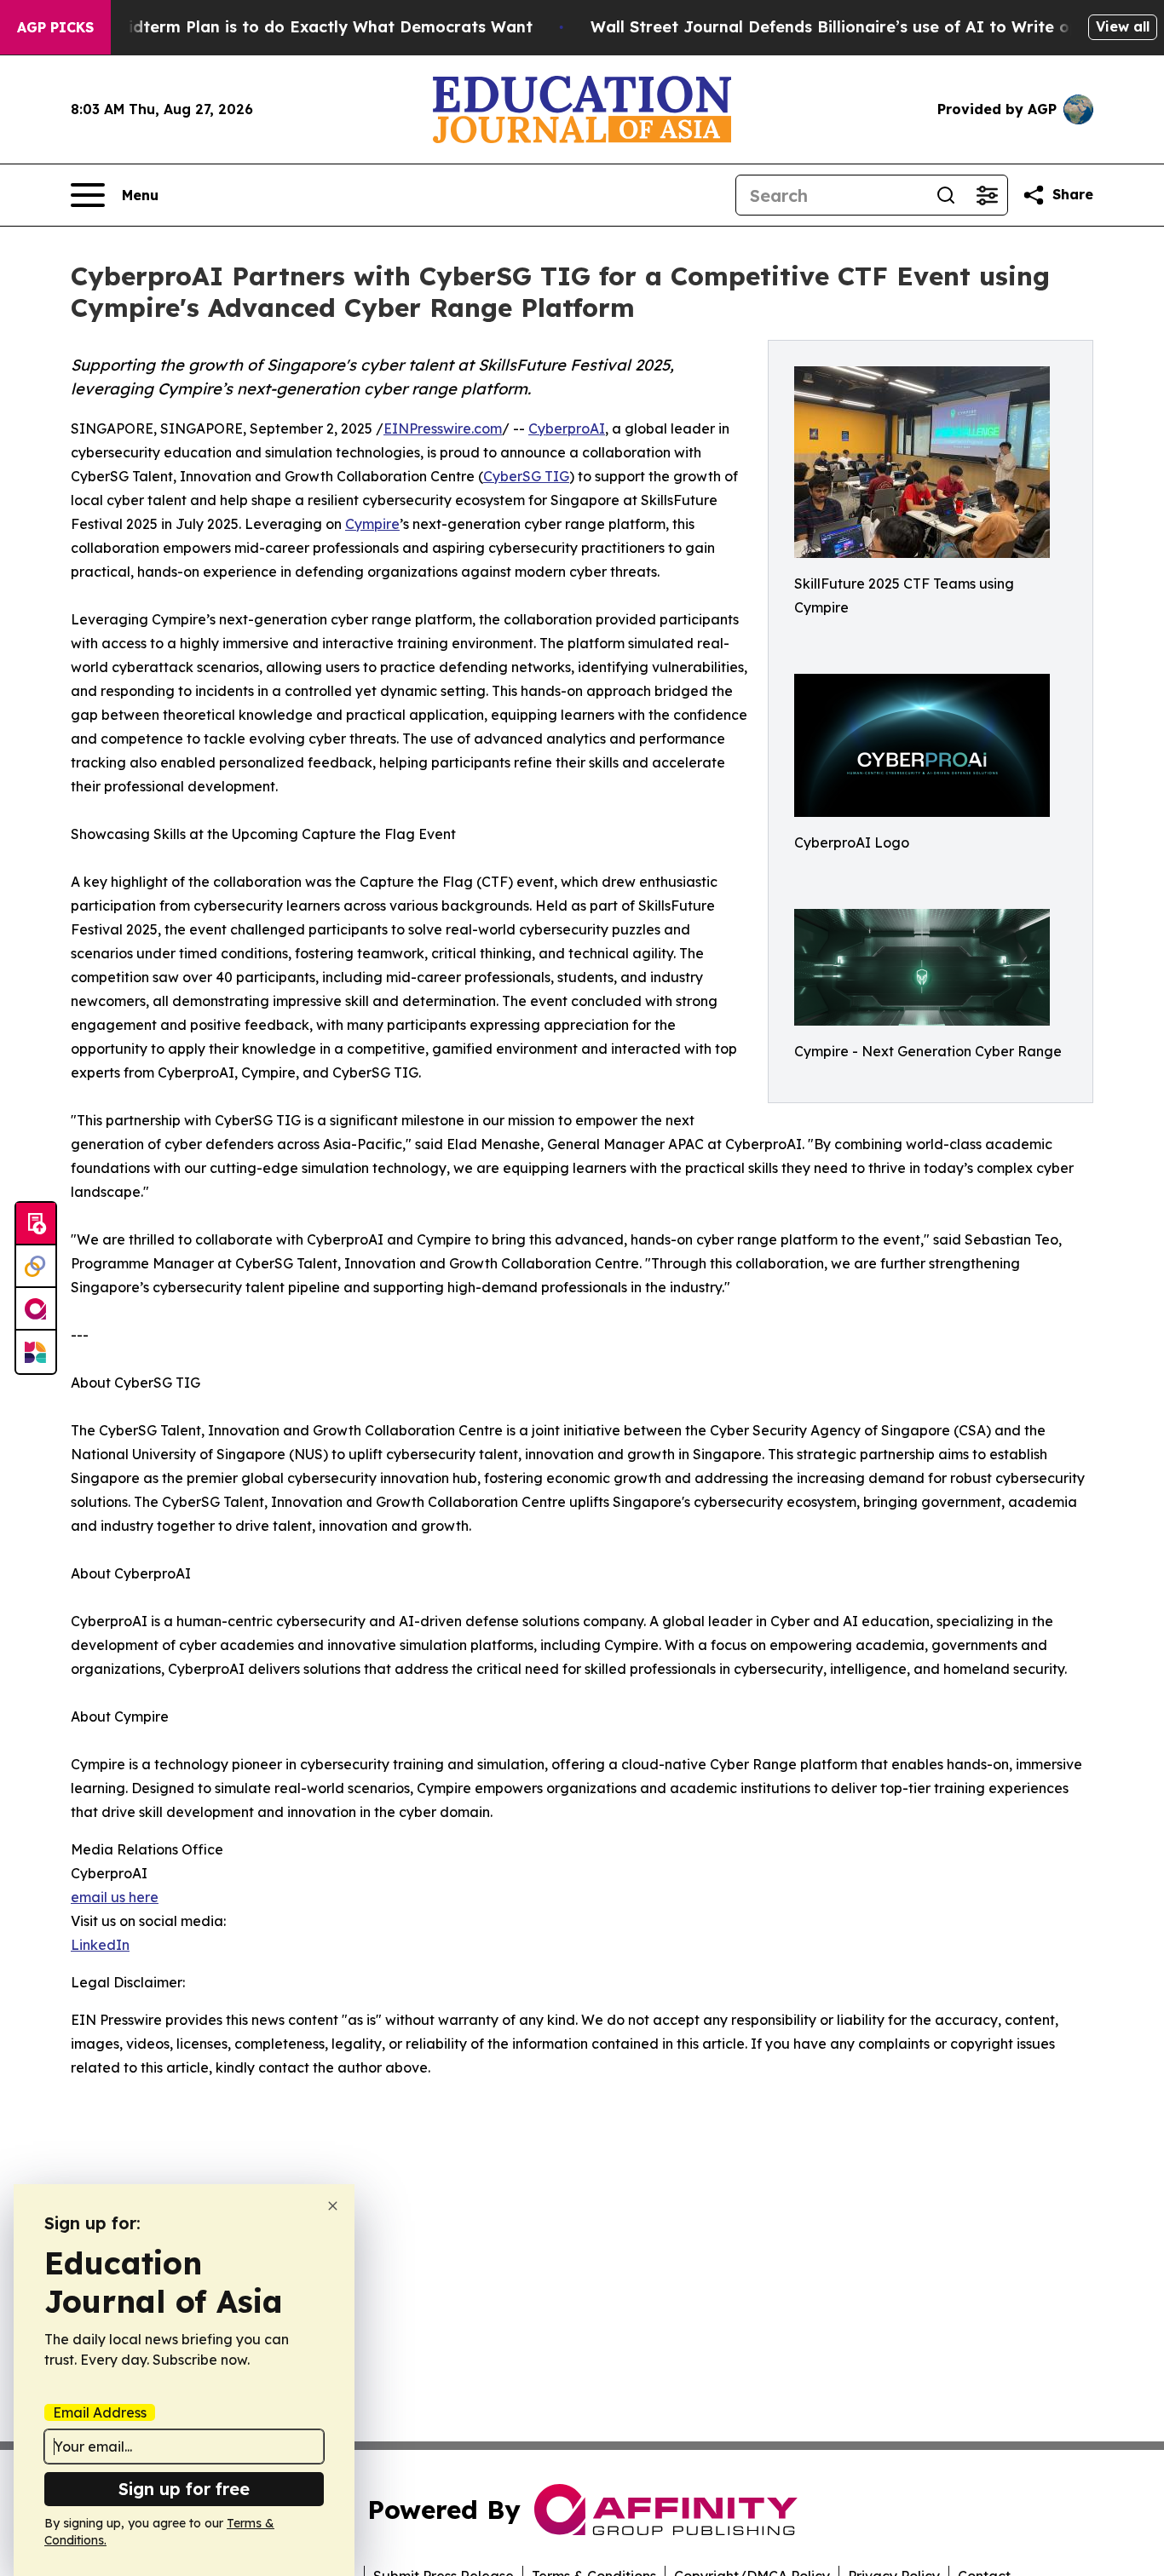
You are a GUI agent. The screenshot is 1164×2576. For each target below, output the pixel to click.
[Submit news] (36, 1224)
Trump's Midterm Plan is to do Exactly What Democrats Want (291, 27)
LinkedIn (100, 1945)
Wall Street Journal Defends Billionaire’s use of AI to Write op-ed (848, 27)
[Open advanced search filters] (987, 195)
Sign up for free (184, 2489)
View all (1123, 26)
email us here (115, 1897)
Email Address (100, 2412)
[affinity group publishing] (36, 1309)
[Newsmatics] (36, 1352)
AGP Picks (55, 27)
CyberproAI (567, 428)
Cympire (372, 524)
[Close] (333, 2206)
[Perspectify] (36, 1267)
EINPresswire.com (443, 428)
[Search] (946, 195)
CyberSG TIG (526, 476)
